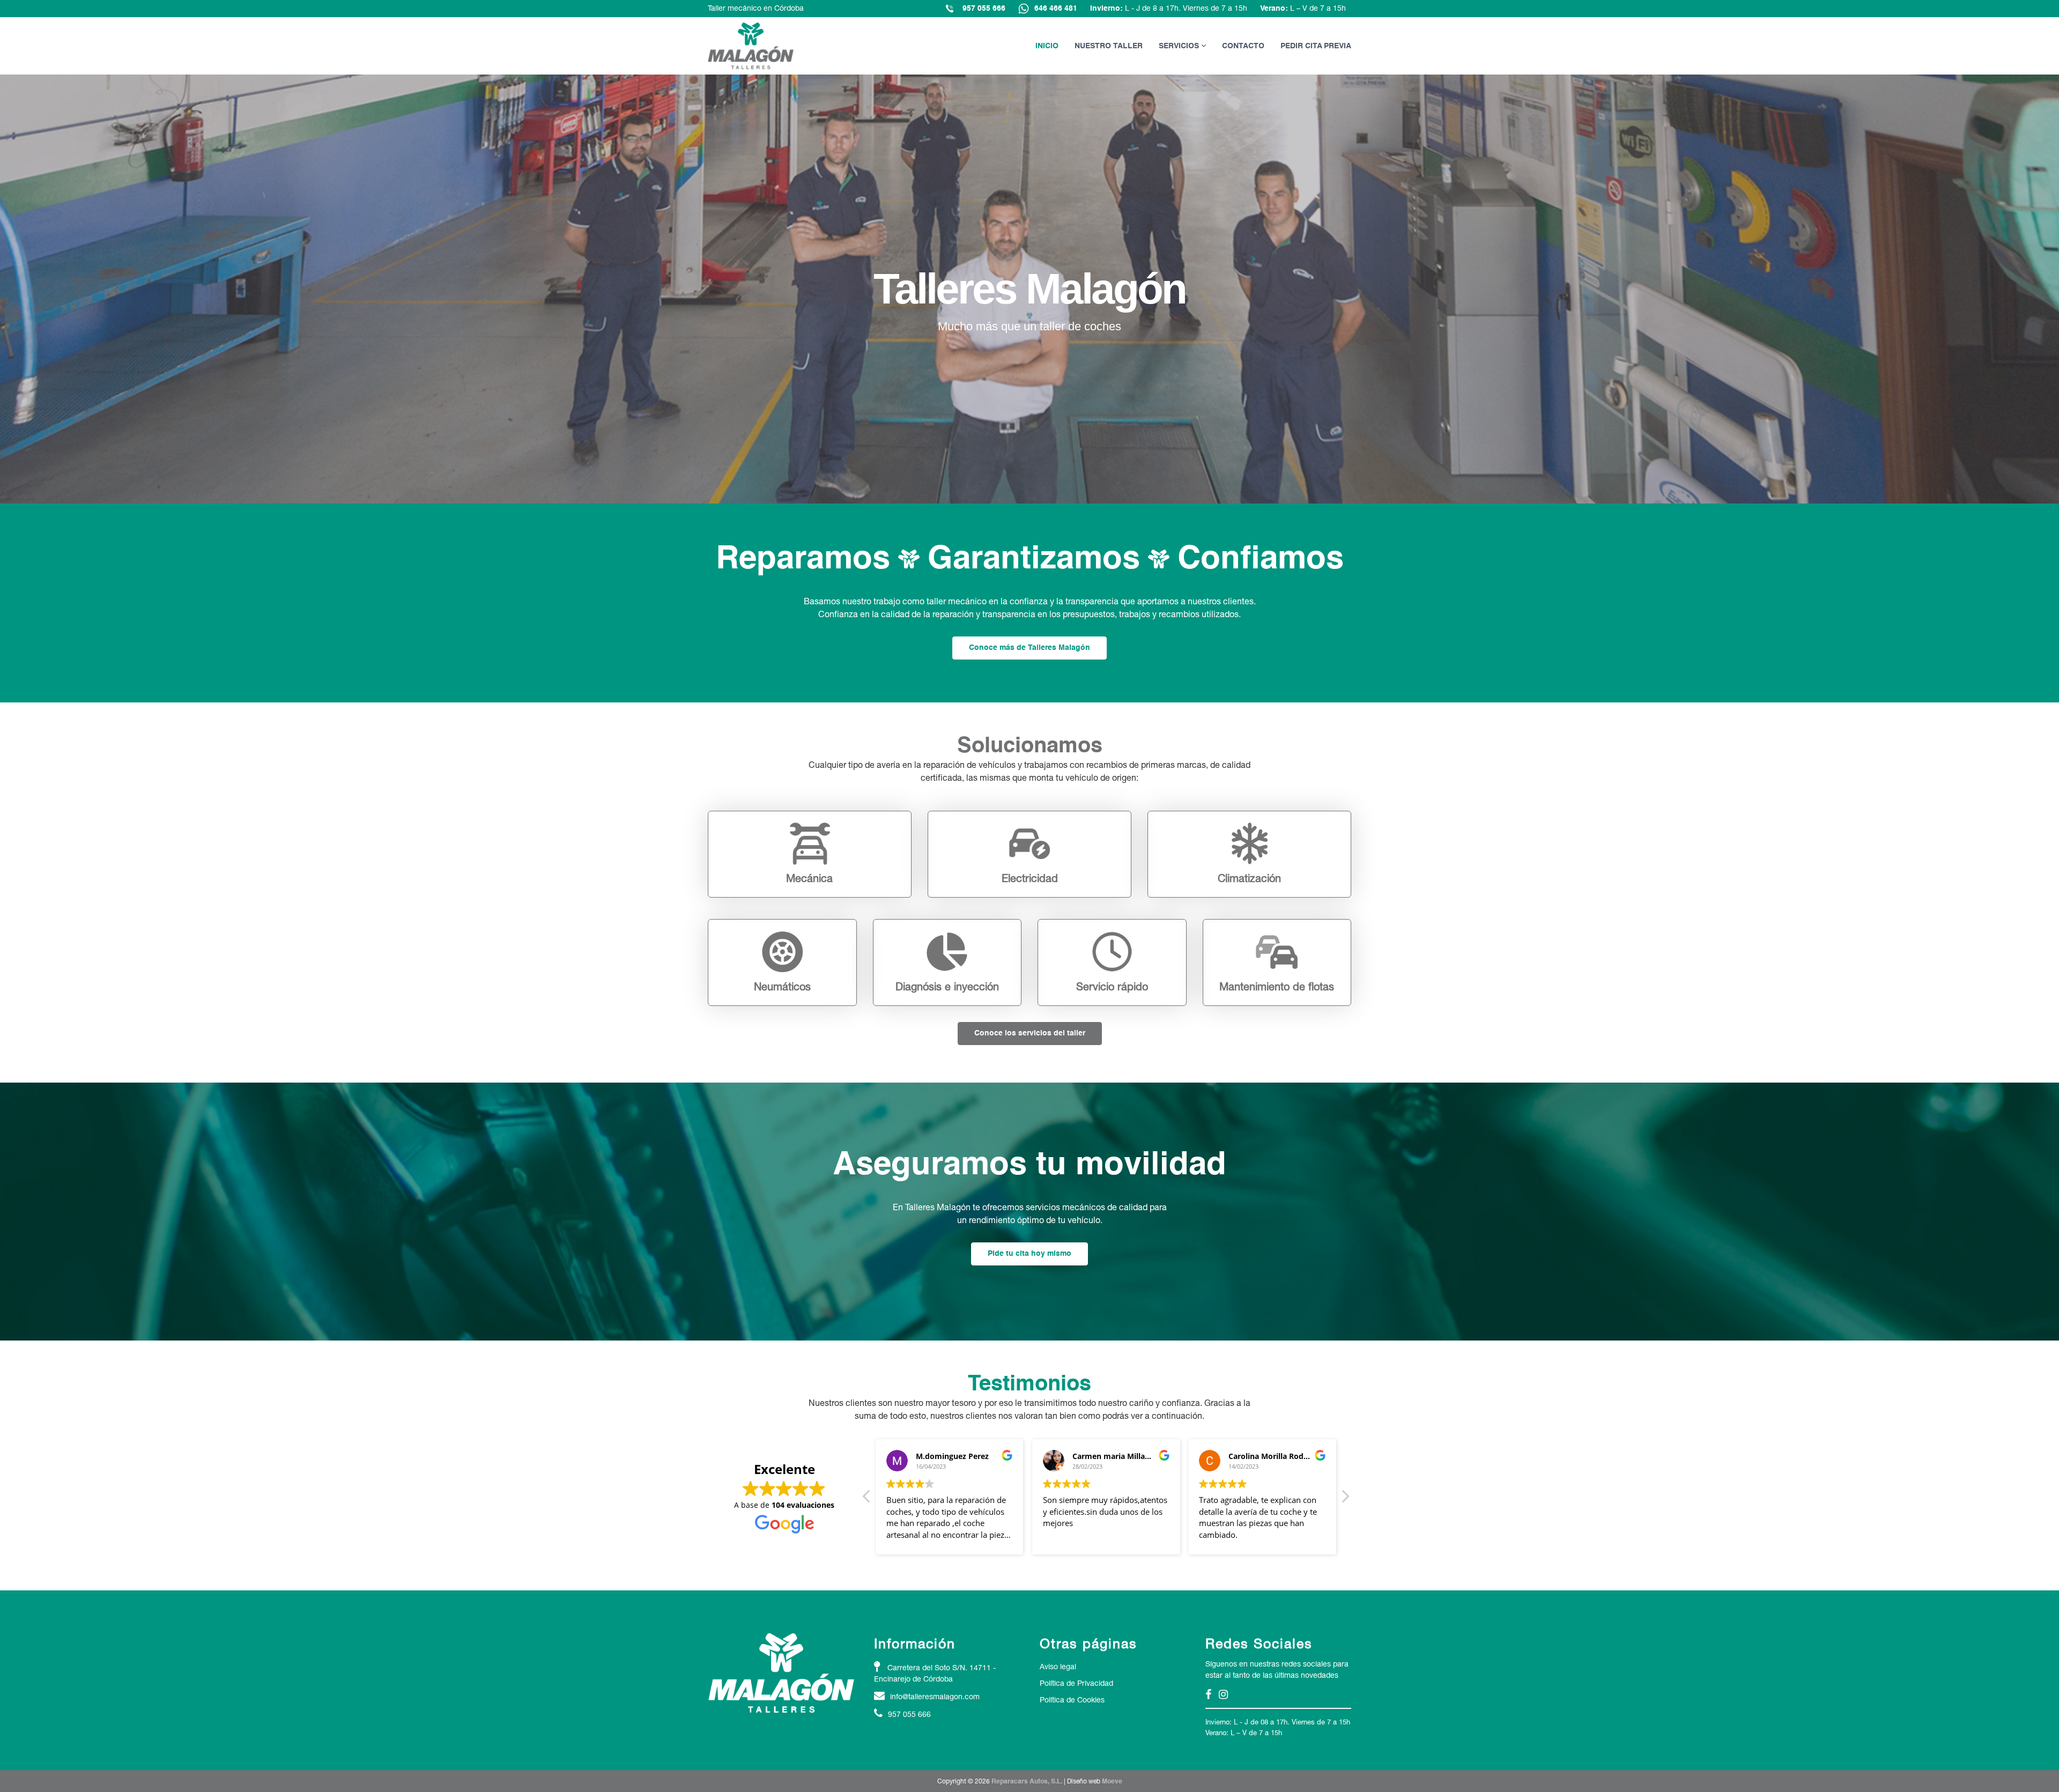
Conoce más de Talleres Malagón (1029, 648)
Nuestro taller (1109, 46)
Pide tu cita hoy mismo (1029, 1254)
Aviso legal (1058, 1667)
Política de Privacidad (1076, 1683)
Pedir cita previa (1316, 46)
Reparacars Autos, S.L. (1027, 1782)
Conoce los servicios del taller (1030, 1033)
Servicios (1179, 46)
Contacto (1243, 46)
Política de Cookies (1072, 1700)
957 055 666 (984, 9)
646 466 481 (1056, 9)
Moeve (1112, 1782)
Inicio (1047, 46)
